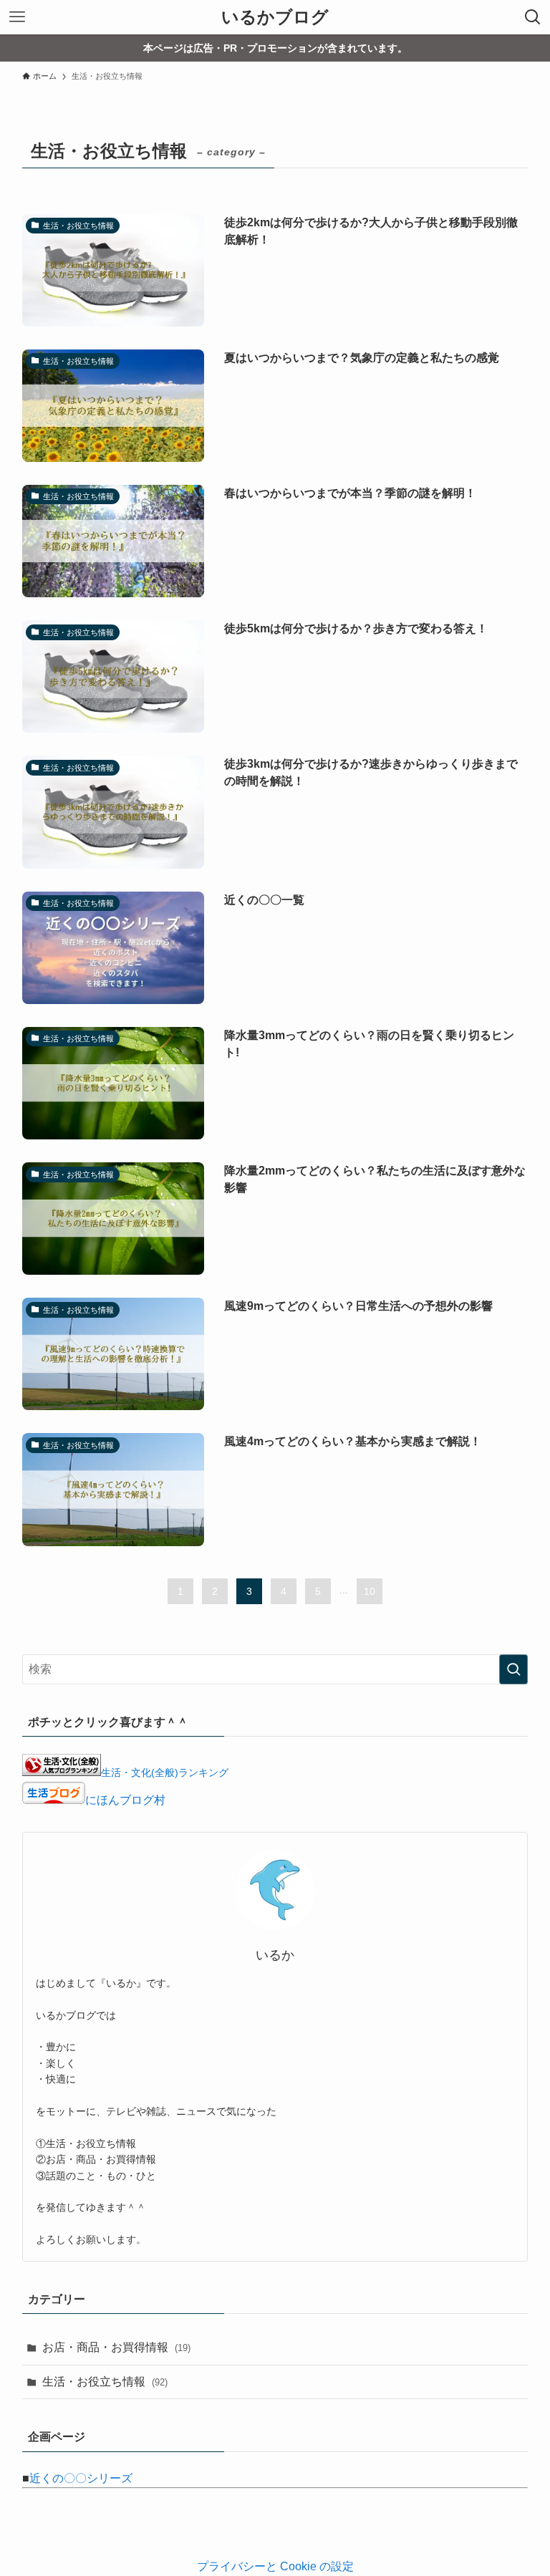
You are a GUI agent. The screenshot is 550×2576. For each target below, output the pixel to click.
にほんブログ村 (125, 1800)
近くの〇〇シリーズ (81, 2478)
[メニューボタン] (17, 17)
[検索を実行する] (513, 1669)
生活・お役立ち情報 (105, 2382)
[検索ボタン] (533, 17)
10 (370, 1591)
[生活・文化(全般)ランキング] (62, 1772)
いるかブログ (275, 17)
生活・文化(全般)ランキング (165, 1772)
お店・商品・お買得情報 (116, 2347)
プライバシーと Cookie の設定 (275, 2566)
